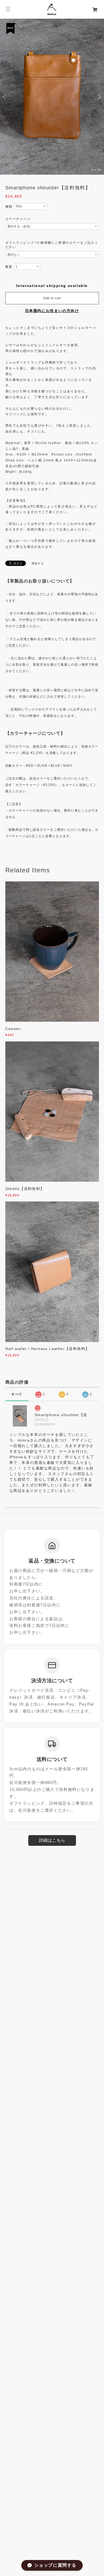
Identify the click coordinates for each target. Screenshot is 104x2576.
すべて (17, 1394)
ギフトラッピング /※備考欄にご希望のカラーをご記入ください (52, 245)
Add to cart (52, 298)
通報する (38, 563)
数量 (9, 267)
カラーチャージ (18, 219)
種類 (9, 207)
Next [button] (99, 97)
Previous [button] (5, 97)
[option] (52, 97)
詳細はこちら (52, 1841)
